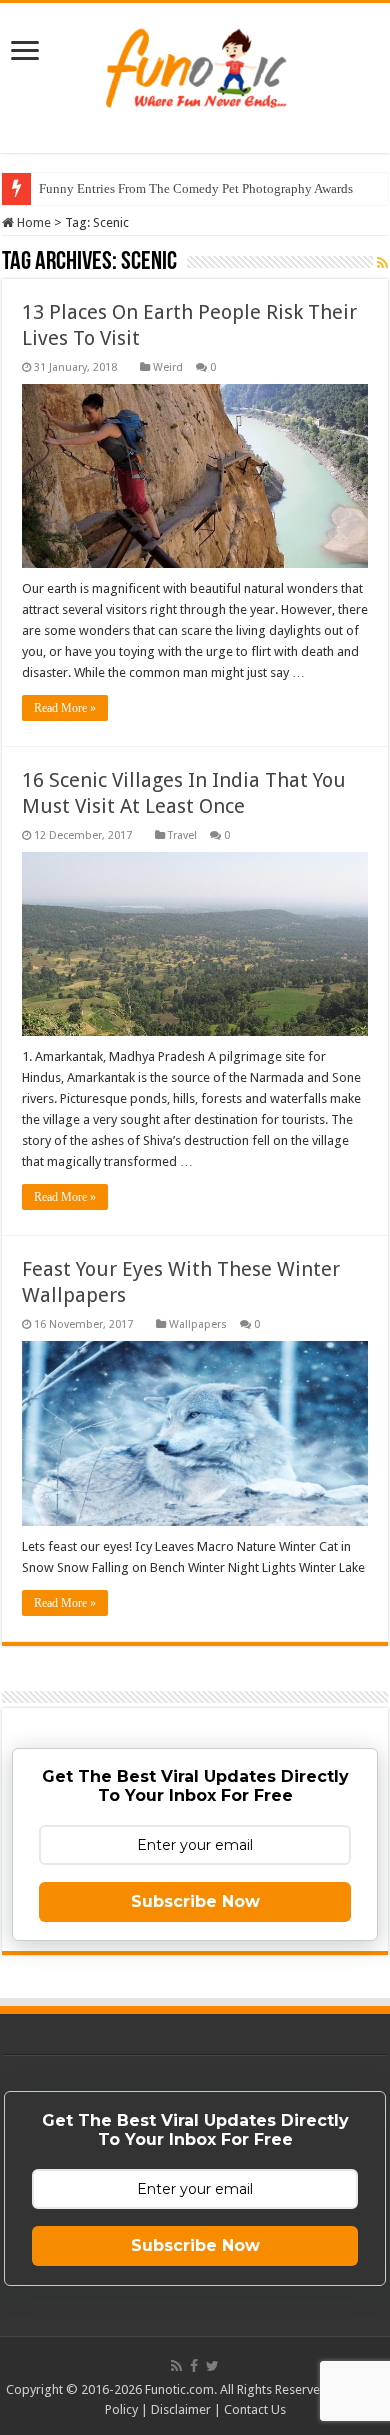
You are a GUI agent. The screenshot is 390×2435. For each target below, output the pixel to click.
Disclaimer (181, 2409)
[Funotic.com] (195, 64)
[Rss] (176, 2366)
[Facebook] (194, 2366)
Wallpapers (198, 1324)
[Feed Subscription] (382, 263)
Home (32, 222)
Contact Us (255, 2409)
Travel (182, 835)
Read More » (65, 708)
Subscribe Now (195, 1901)
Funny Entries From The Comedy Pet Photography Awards (196, 188)
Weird (168, 367)
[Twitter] (212, 2366)
